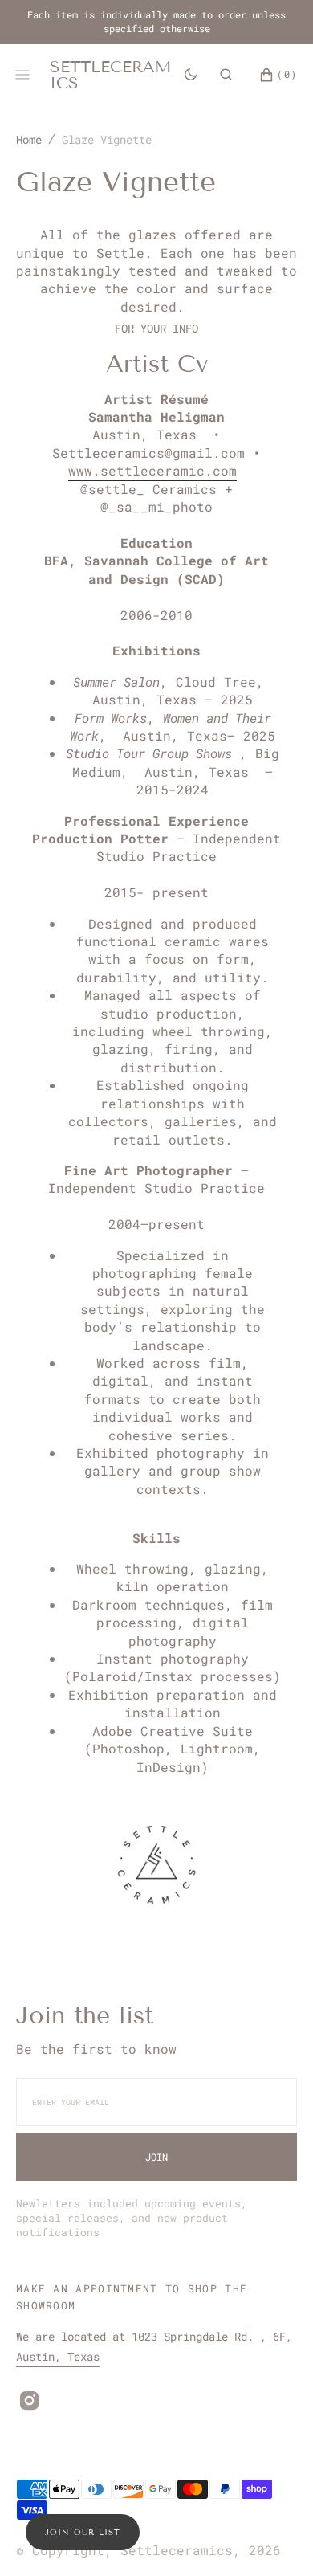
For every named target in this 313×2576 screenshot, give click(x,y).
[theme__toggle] (191, 74)
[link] (156, 1867)
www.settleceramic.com (152, 470)
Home (29, 139)
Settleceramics (177, 2550)
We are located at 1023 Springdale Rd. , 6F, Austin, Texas (154, 2346)
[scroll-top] (276, 2539)
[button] (226, 74)
